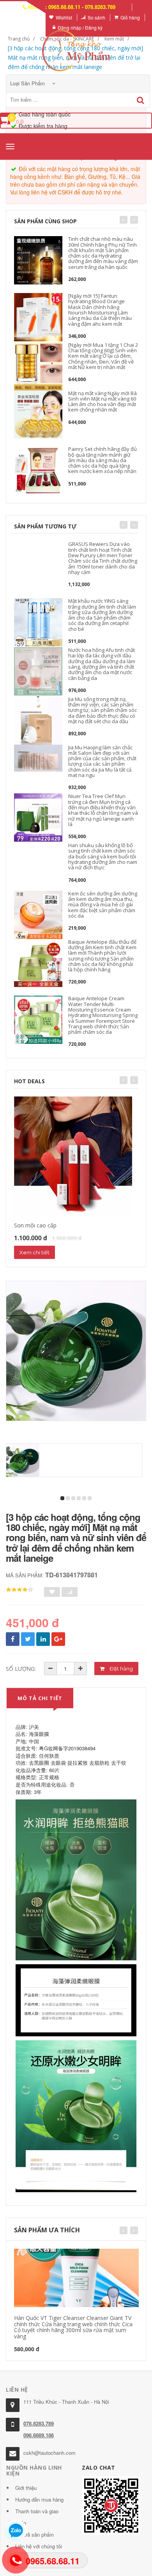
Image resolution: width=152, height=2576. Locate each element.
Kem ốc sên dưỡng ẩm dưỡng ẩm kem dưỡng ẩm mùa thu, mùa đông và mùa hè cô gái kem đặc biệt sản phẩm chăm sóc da (103, 905)
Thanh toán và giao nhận (37, 2517)
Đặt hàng (121, 1668)
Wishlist (64, 17)
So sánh (96, 17)
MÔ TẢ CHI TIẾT (40, 1698)
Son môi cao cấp (35, 1225)
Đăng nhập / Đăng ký (80, 27)
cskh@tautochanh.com (49, 2453)
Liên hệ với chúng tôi (39, 2546)
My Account (28, 17)
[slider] (19, 1590)
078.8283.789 (39, 2423)
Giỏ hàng (130, 17)
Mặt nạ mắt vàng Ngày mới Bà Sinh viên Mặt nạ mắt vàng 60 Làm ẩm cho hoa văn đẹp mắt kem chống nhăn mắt (103, 402)
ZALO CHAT (99, 2467)
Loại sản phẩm (28, 83)
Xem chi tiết (34, 1252)
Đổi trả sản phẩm (34, 2535)
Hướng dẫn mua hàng (39, 2499)
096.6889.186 (39, 2435)
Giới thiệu (26, 2488)
